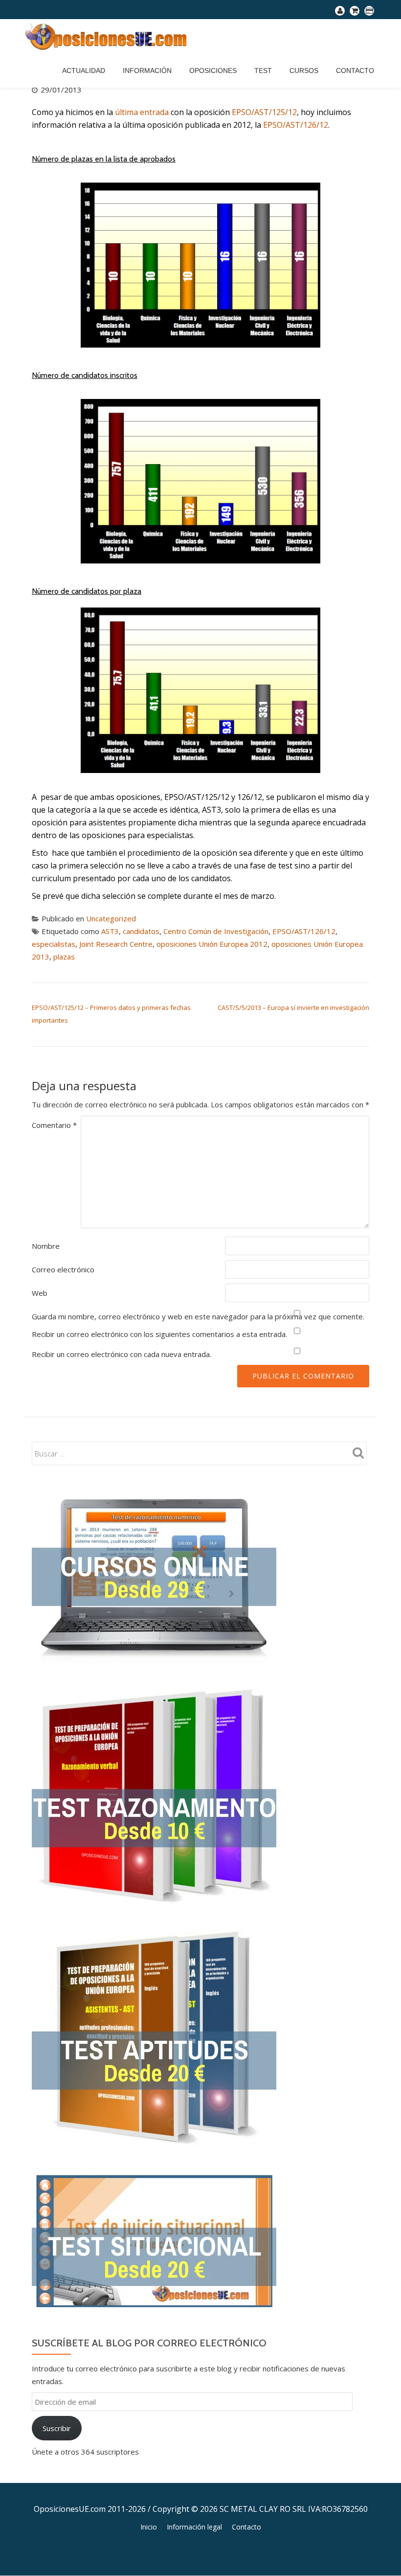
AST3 (110, 931)
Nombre (46, 1246)
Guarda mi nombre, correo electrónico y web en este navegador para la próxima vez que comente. (198, 1316)
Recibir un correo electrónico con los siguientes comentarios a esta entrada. (159, 1334)
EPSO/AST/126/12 (296, 125)
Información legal (194, 2527)
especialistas (54, 944)
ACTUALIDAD (84, 70)
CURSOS (304, 70)
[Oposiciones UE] (108, 36)
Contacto (355, 70)
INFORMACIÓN (147, 70)
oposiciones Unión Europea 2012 (212, 944)
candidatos (141, 931)
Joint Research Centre (116, 944)
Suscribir (57, 2428)
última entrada (142, 112)
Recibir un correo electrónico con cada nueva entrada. (122, 1354)
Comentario (54, 1125)
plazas (64, 957)
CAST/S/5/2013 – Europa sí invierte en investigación (293, 1007)
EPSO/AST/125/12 (264, 112)
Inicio (149, 2527)
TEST (263, 70)
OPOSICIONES (213, 70)
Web (40, 1293)
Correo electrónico (63, 1269)
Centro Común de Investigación (216, 931)
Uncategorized (111, 918)
